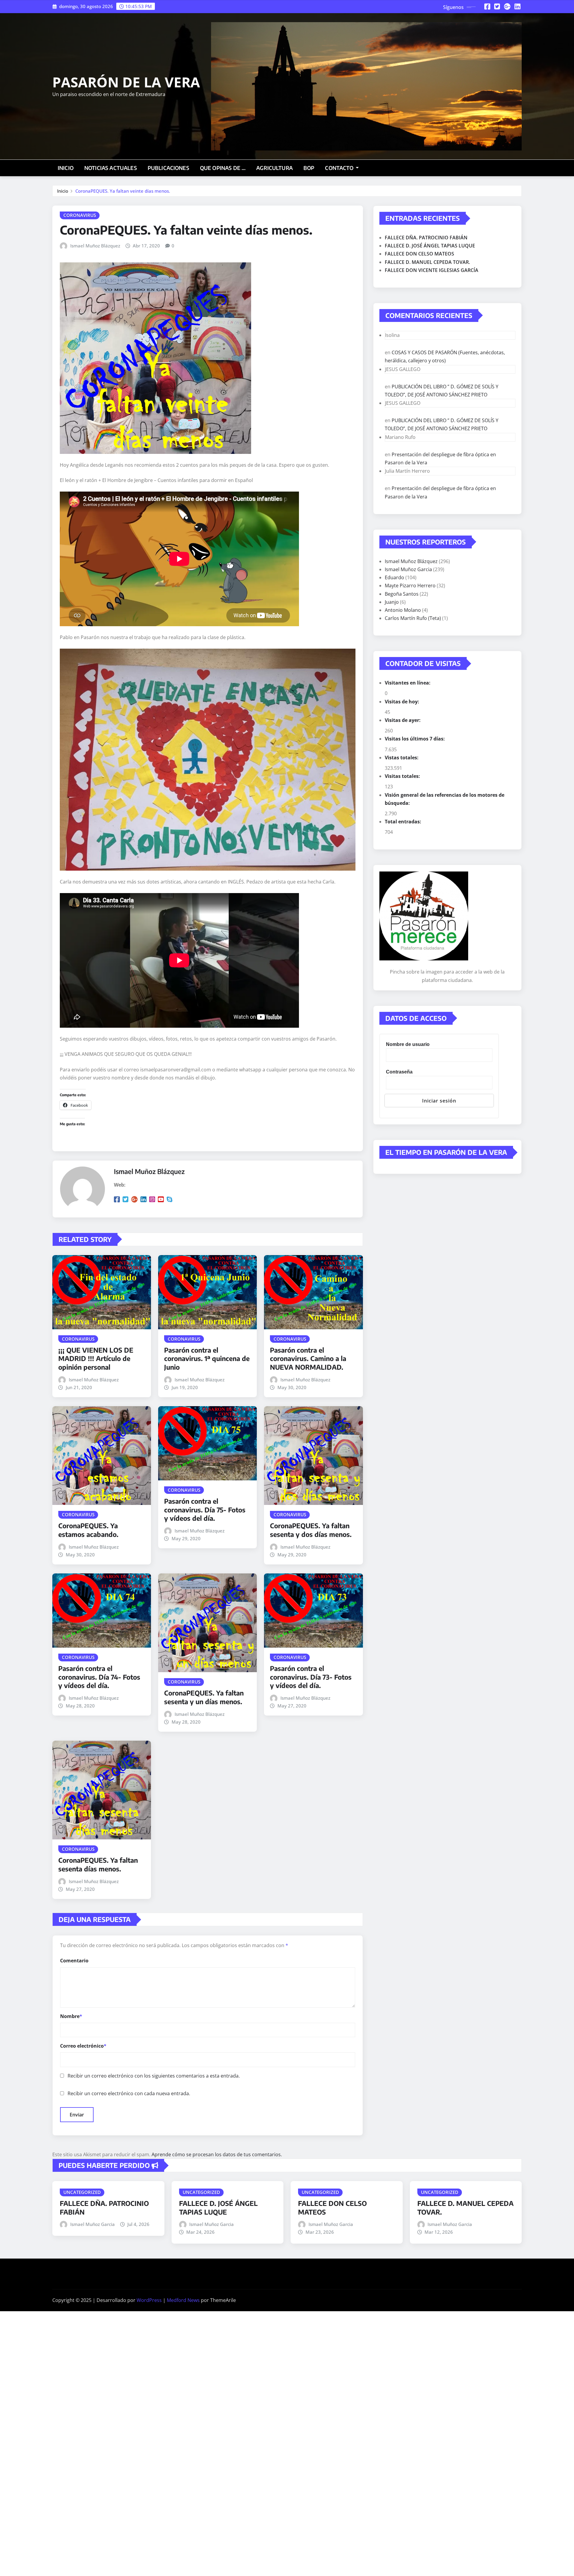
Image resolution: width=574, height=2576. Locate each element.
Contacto (340, 168)
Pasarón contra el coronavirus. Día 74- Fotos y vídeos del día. (99, 1677)
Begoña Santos (402, 594)
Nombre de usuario (408, 1044)
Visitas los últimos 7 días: (415, 739)
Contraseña (399, 1072)
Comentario (74, 1961)
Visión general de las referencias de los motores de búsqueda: (445, 799)
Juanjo (392, 602)
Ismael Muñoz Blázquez (95, 246)
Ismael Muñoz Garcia (408, 569)
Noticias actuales (111, 168)
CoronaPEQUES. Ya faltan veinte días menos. (123, 191)
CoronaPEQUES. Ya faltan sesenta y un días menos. (204, 1697)
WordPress (149, 2300)
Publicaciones (168, 168)
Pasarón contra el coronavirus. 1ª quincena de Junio (207, 1358)
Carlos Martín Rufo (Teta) (413, 618)
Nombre (71, 2016)
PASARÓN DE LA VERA (126, 82)
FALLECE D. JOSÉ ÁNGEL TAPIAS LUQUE (430, 246)
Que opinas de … (223, 168)
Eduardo (394, 577)
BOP (309, 168)
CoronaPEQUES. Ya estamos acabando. (88, 1530)
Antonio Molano (403, 610)
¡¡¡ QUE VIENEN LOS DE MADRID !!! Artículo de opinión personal (96, 1358)
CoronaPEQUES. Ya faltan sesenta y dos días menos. (311, 1530)
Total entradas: (404, 822)
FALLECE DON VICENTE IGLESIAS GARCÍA (432, 270)
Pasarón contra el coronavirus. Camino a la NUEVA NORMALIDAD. (308, 1358)
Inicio (66, 168)
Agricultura (274, 168)
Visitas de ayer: (403, 720)
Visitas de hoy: (403, 702)
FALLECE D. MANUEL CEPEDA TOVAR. (427, 262)
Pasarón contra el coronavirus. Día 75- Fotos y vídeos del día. (205, 1510)
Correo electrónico (83, 2046)
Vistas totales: (402, 758)
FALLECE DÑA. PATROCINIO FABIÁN (426, 238)
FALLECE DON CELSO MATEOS (419, 254)
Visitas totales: (403, 776)
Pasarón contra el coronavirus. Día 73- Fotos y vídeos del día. (311, 1677)
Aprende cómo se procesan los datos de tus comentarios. (217, 2154)
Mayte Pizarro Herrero (410, 586)
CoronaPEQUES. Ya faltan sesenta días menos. (98, 1864)
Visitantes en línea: (408, 683)
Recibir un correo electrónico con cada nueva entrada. (129, 2093)
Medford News (183, 2300)
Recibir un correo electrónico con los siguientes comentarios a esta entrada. (154, 2076)
